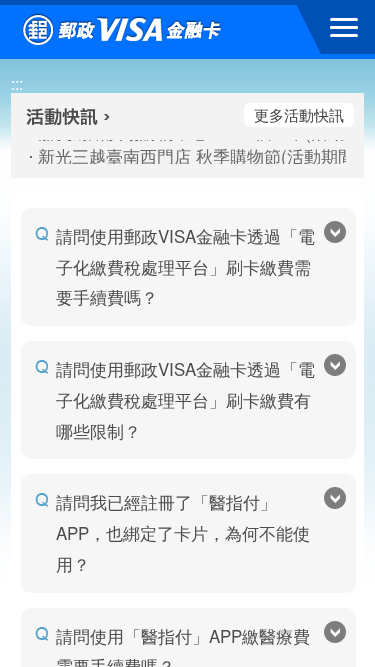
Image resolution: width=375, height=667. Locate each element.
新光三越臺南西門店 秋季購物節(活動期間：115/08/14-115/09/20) (188, 156)
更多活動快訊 (299, 114)
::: (17, 83)
